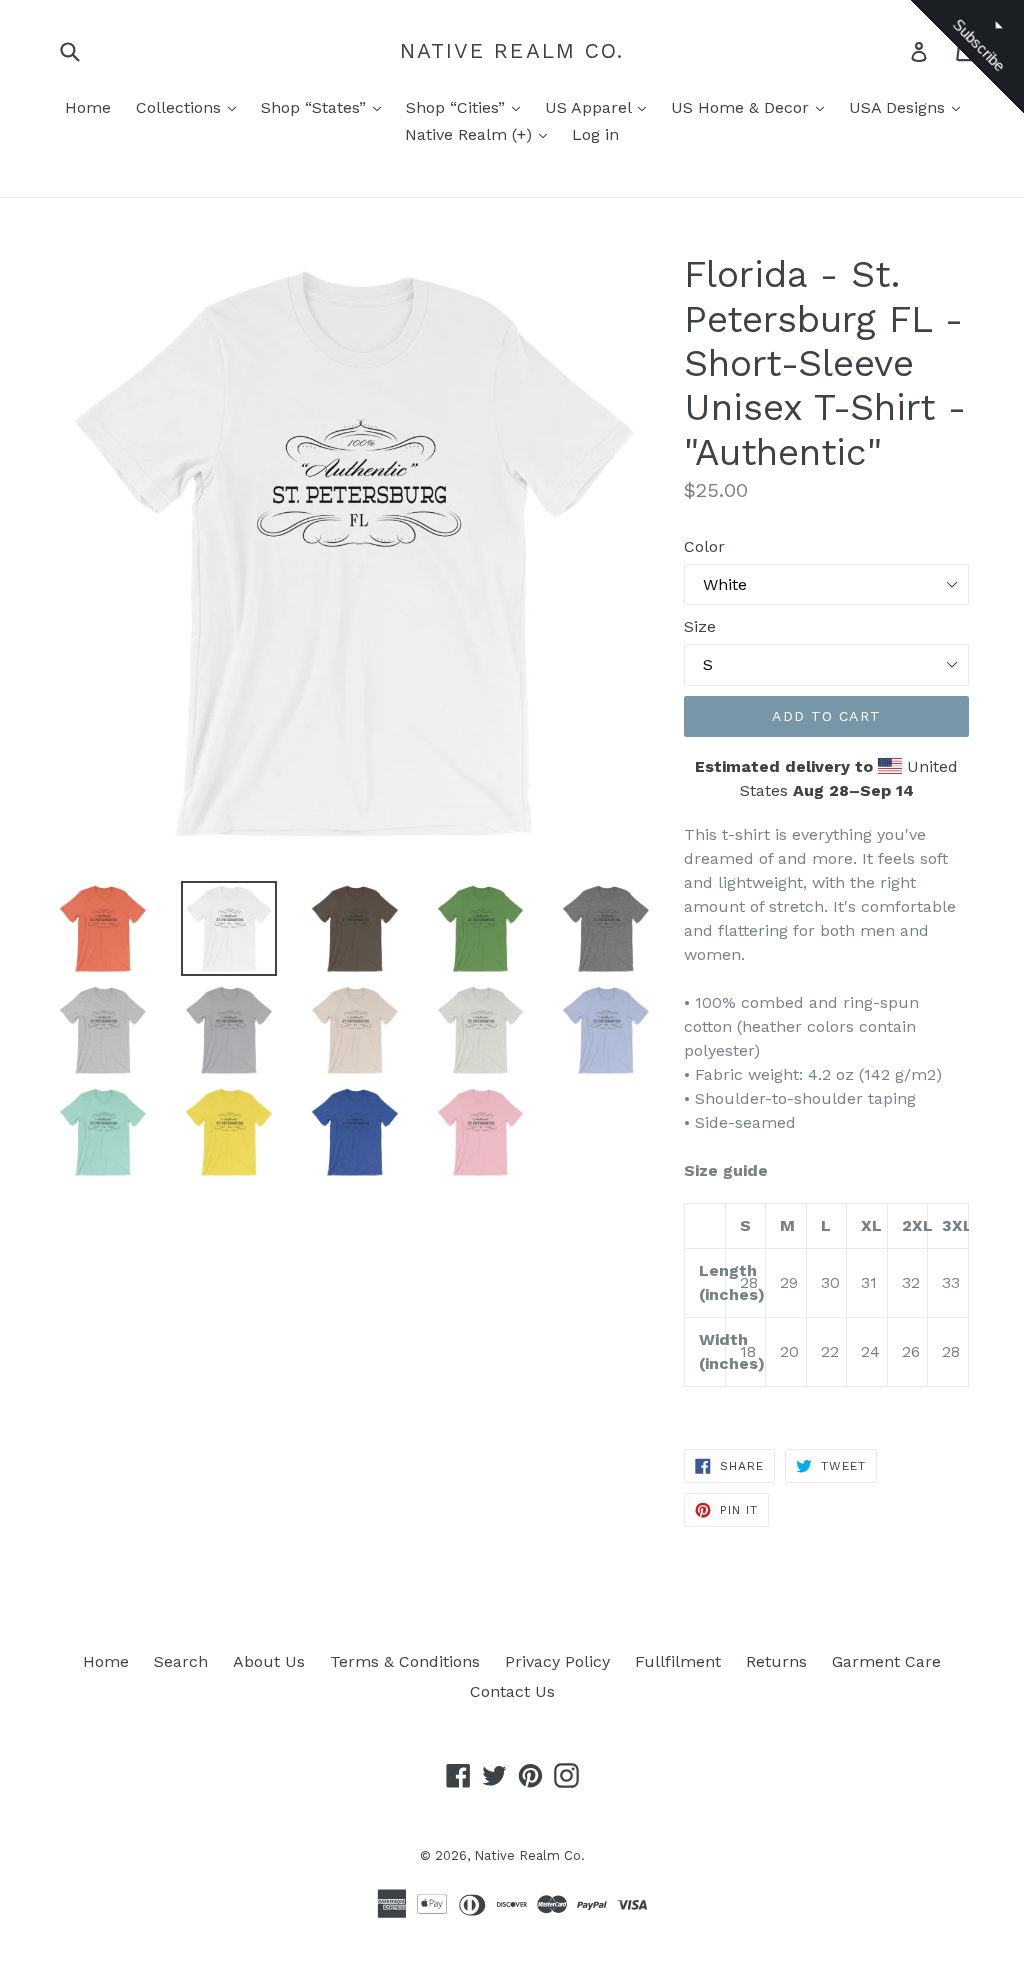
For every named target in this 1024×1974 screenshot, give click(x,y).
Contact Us (512, 1691)
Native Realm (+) (471, 134)
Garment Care (886, 1661)
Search (181, 1661)
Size (700, 626)
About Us (269, 1661)
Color (704, 546)
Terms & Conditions (405, 1661)
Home (88, 107)
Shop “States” (316, 107)
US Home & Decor (742, 107)
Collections (181, 107)
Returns (776, 1661)
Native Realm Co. (512, 50)
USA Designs (899, 107)
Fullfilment (678, 1661)
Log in (595, 134)
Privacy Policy (557, 1661)
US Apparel (590, 107)
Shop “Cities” (458, 107)
